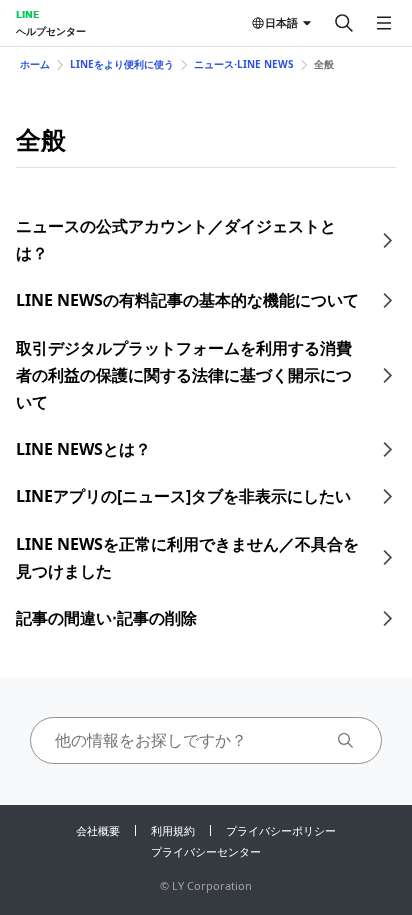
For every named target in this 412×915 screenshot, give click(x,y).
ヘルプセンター (51, 31)
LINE (27, 14)
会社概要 (98, 830)
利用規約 (173, 830)
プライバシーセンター (206, 851)
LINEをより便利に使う (122, 64)
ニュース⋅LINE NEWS (244, 64)
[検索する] (344, 23)
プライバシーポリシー (281, 830)
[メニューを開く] (384, 23)
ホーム (35, 64)
